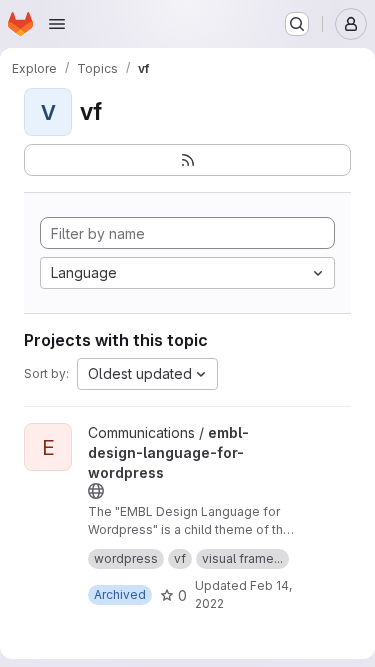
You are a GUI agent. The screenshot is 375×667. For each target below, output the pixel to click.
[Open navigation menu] (57, 24)
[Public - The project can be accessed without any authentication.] (96, 491)
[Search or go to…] (297, 24)
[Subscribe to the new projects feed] (187, 160)
